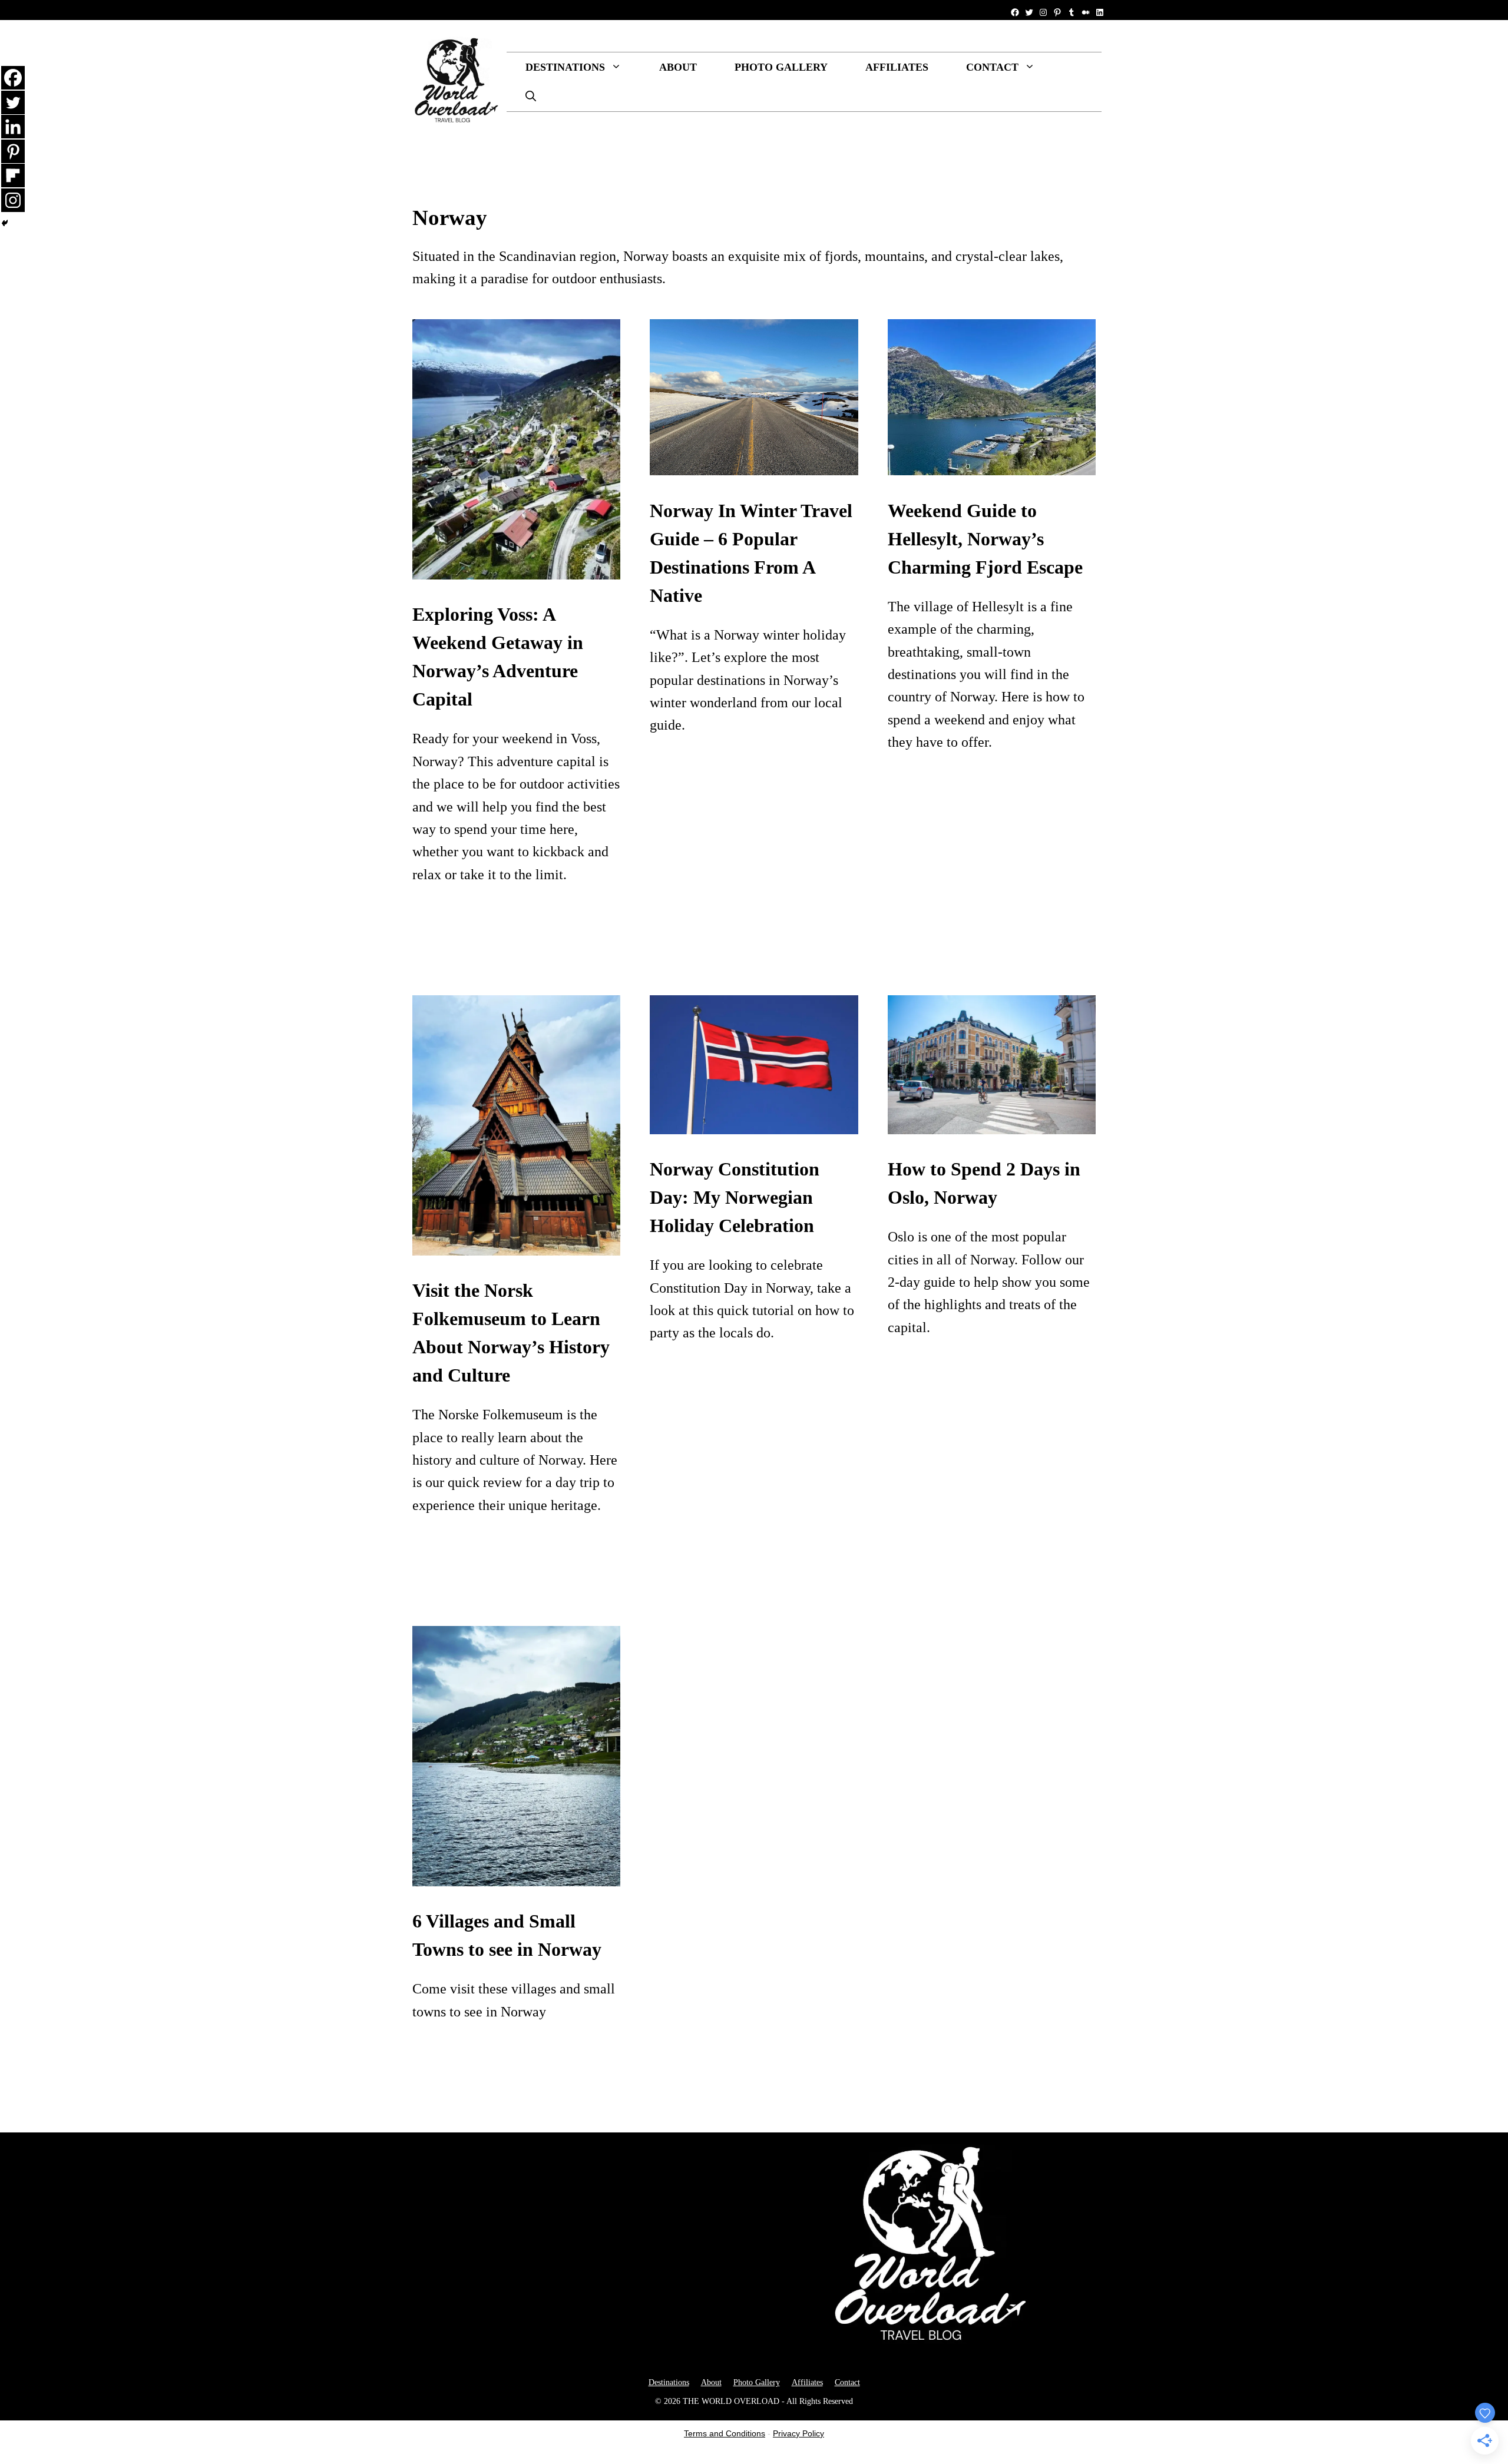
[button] (531, 97)
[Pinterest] (13, 151)
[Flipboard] (13, 175)
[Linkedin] (13, 127)
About (678, 67)
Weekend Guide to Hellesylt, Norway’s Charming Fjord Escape (985, 539)
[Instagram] (13, 200)
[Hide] (5, 223)
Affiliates (897, 67)
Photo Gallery (781, 67)
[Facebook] (13, 78)
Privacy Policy (798, 2433)
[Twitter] (13, 102)
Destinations (565, 67)
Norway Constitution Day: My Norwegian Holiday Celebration (735, 1197)
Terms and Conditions (725, 2433)
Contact (992, 67)
